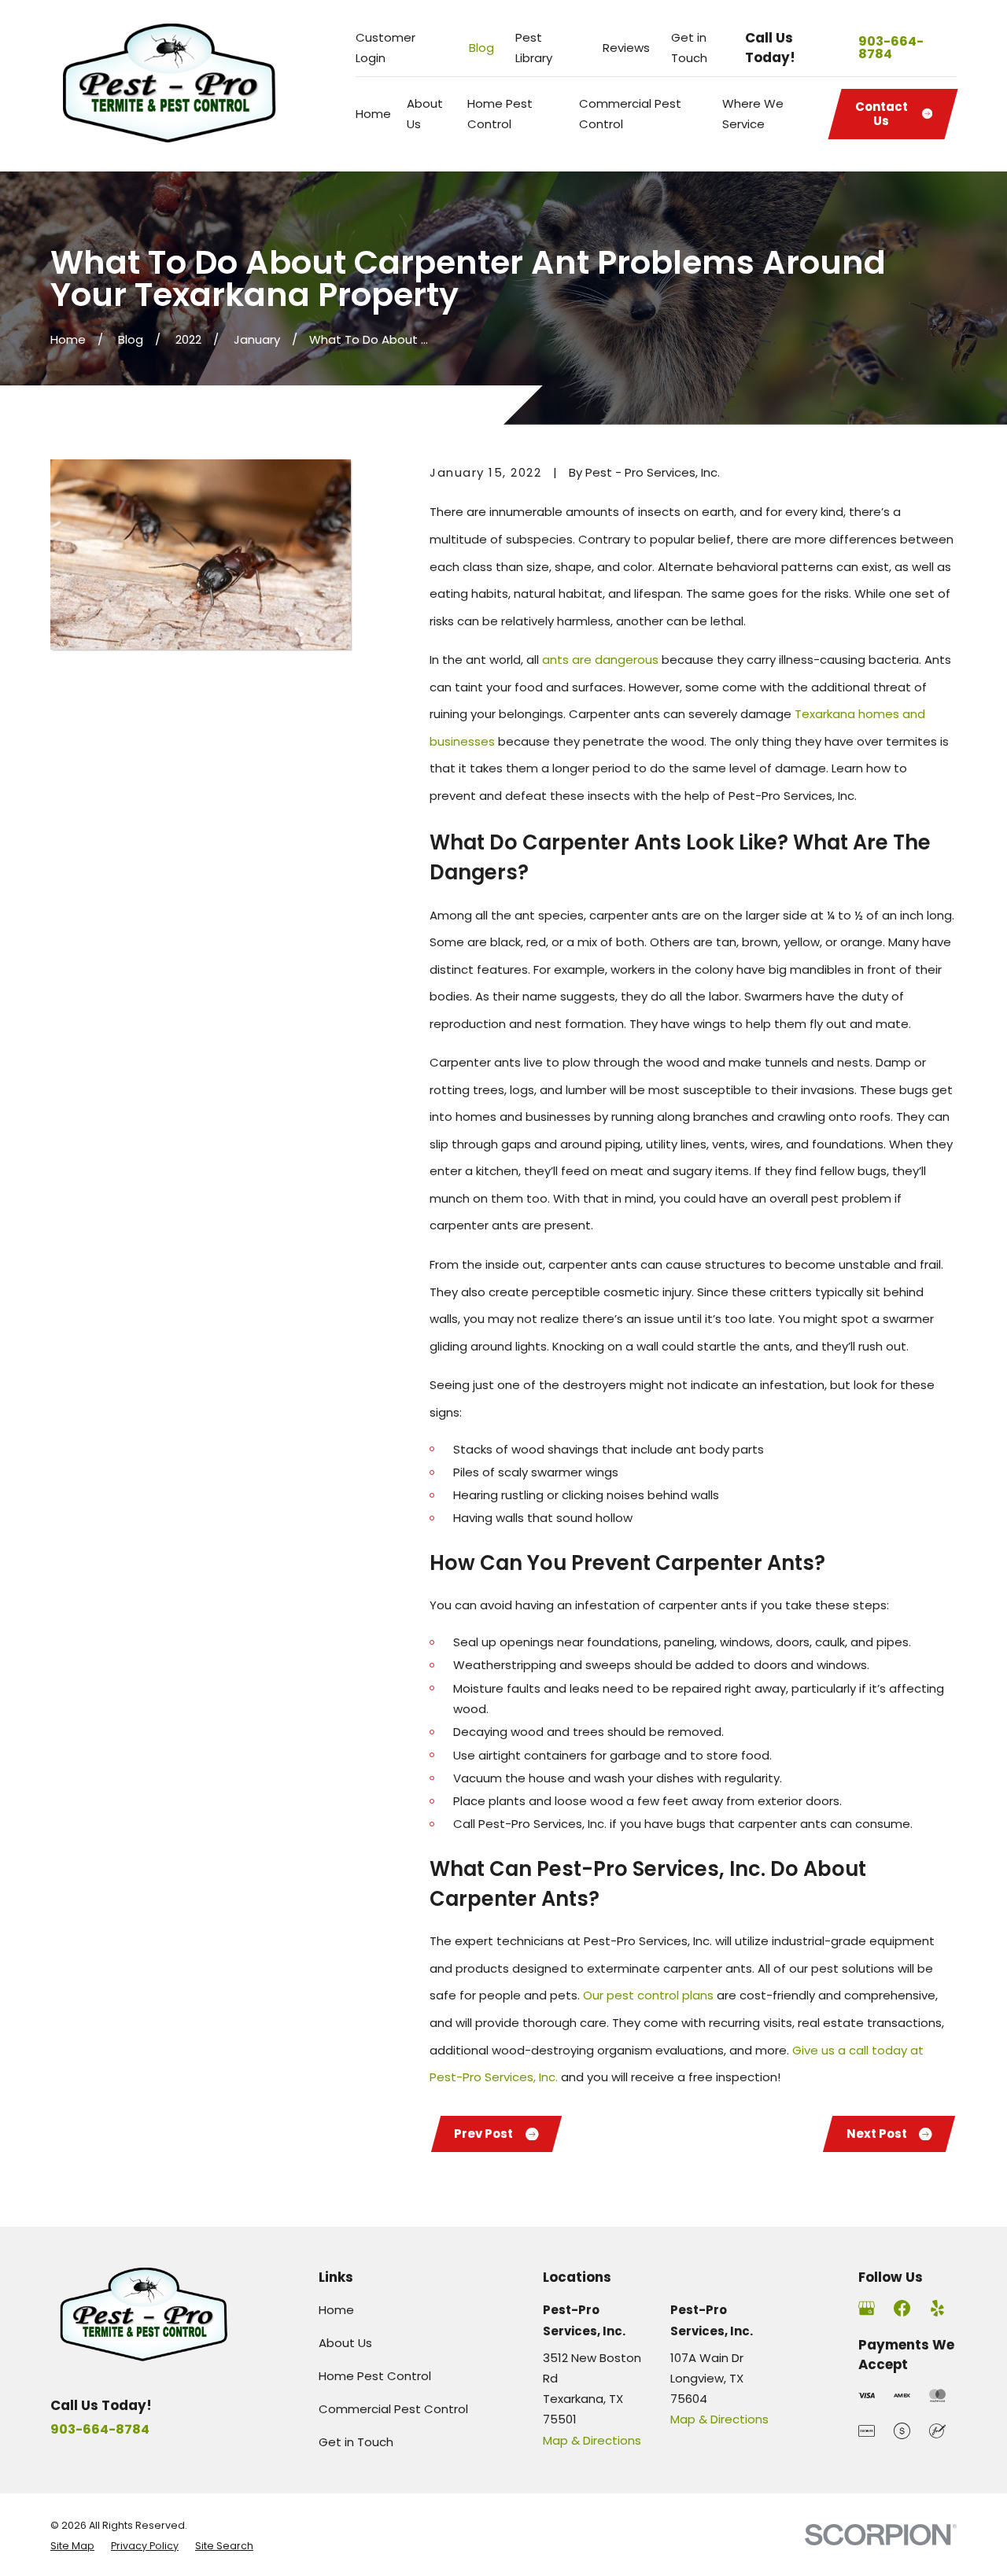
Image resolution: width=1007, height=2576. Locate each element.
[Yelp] (937, 2308)
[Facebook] (902, 2308)
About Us (345, 2343)
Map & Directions (592, 2440)
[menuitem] (72, 2546)
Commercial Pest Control (393, 2409)
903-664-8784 (891, 48)
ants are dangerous (600, 660)
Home (336, 2310)
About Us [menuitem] (425, 114)
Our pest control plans (648, 1995)
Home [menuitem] (373, 114)
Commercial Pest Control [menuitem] (630, 114)
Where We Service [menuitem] (753, 114)
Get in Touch (356, 2442)
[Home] (171, 86)
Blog (481, 48)
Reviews (626, 48)
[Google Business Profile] (867, 2308)
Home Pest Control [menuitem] (500, 114)
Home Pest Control (375, 2376)
